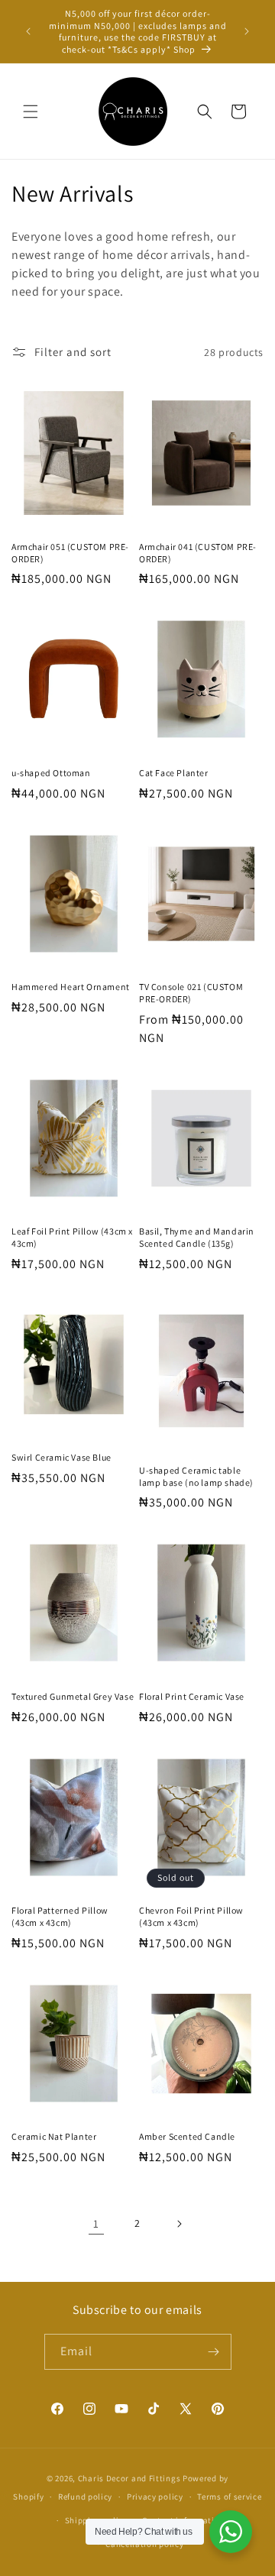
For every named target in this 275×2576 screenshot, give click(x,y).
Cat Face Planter (174, 773)
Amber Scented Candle (187, 2136)
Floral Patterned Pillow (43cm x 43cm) (60, 1916)
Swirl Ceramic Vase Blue (61, 1457)
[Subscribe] (214, 2352)
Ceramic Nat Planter (54, 2136)
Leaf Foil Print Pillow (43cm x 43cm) (72, 1237)
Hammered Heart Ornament (71, 987)
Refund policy (85, 2497)
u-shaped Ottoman (51, 773)
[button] (31, 112)
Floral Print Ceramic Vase (192, 1696)
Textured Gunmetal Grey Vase (73, 1696)
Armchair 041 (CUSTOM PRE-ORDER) (198, 553)
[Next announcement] (247, 31)
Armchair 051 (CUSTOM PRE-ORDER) (70, 553)
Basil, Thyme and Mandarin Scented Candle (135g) (197, 1237)
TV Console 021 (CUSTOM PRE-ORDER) (191, 993)
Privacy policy (155, 2497)
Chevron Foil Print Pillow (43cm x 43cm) (191, 1916)
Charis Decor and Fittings (129, 2478)
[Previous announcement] (28, 31)
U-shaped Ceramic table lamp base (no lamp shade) (196, 1476)
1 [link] (96, 2223)
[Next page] (179, 2224)
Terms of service (229, 2497)
